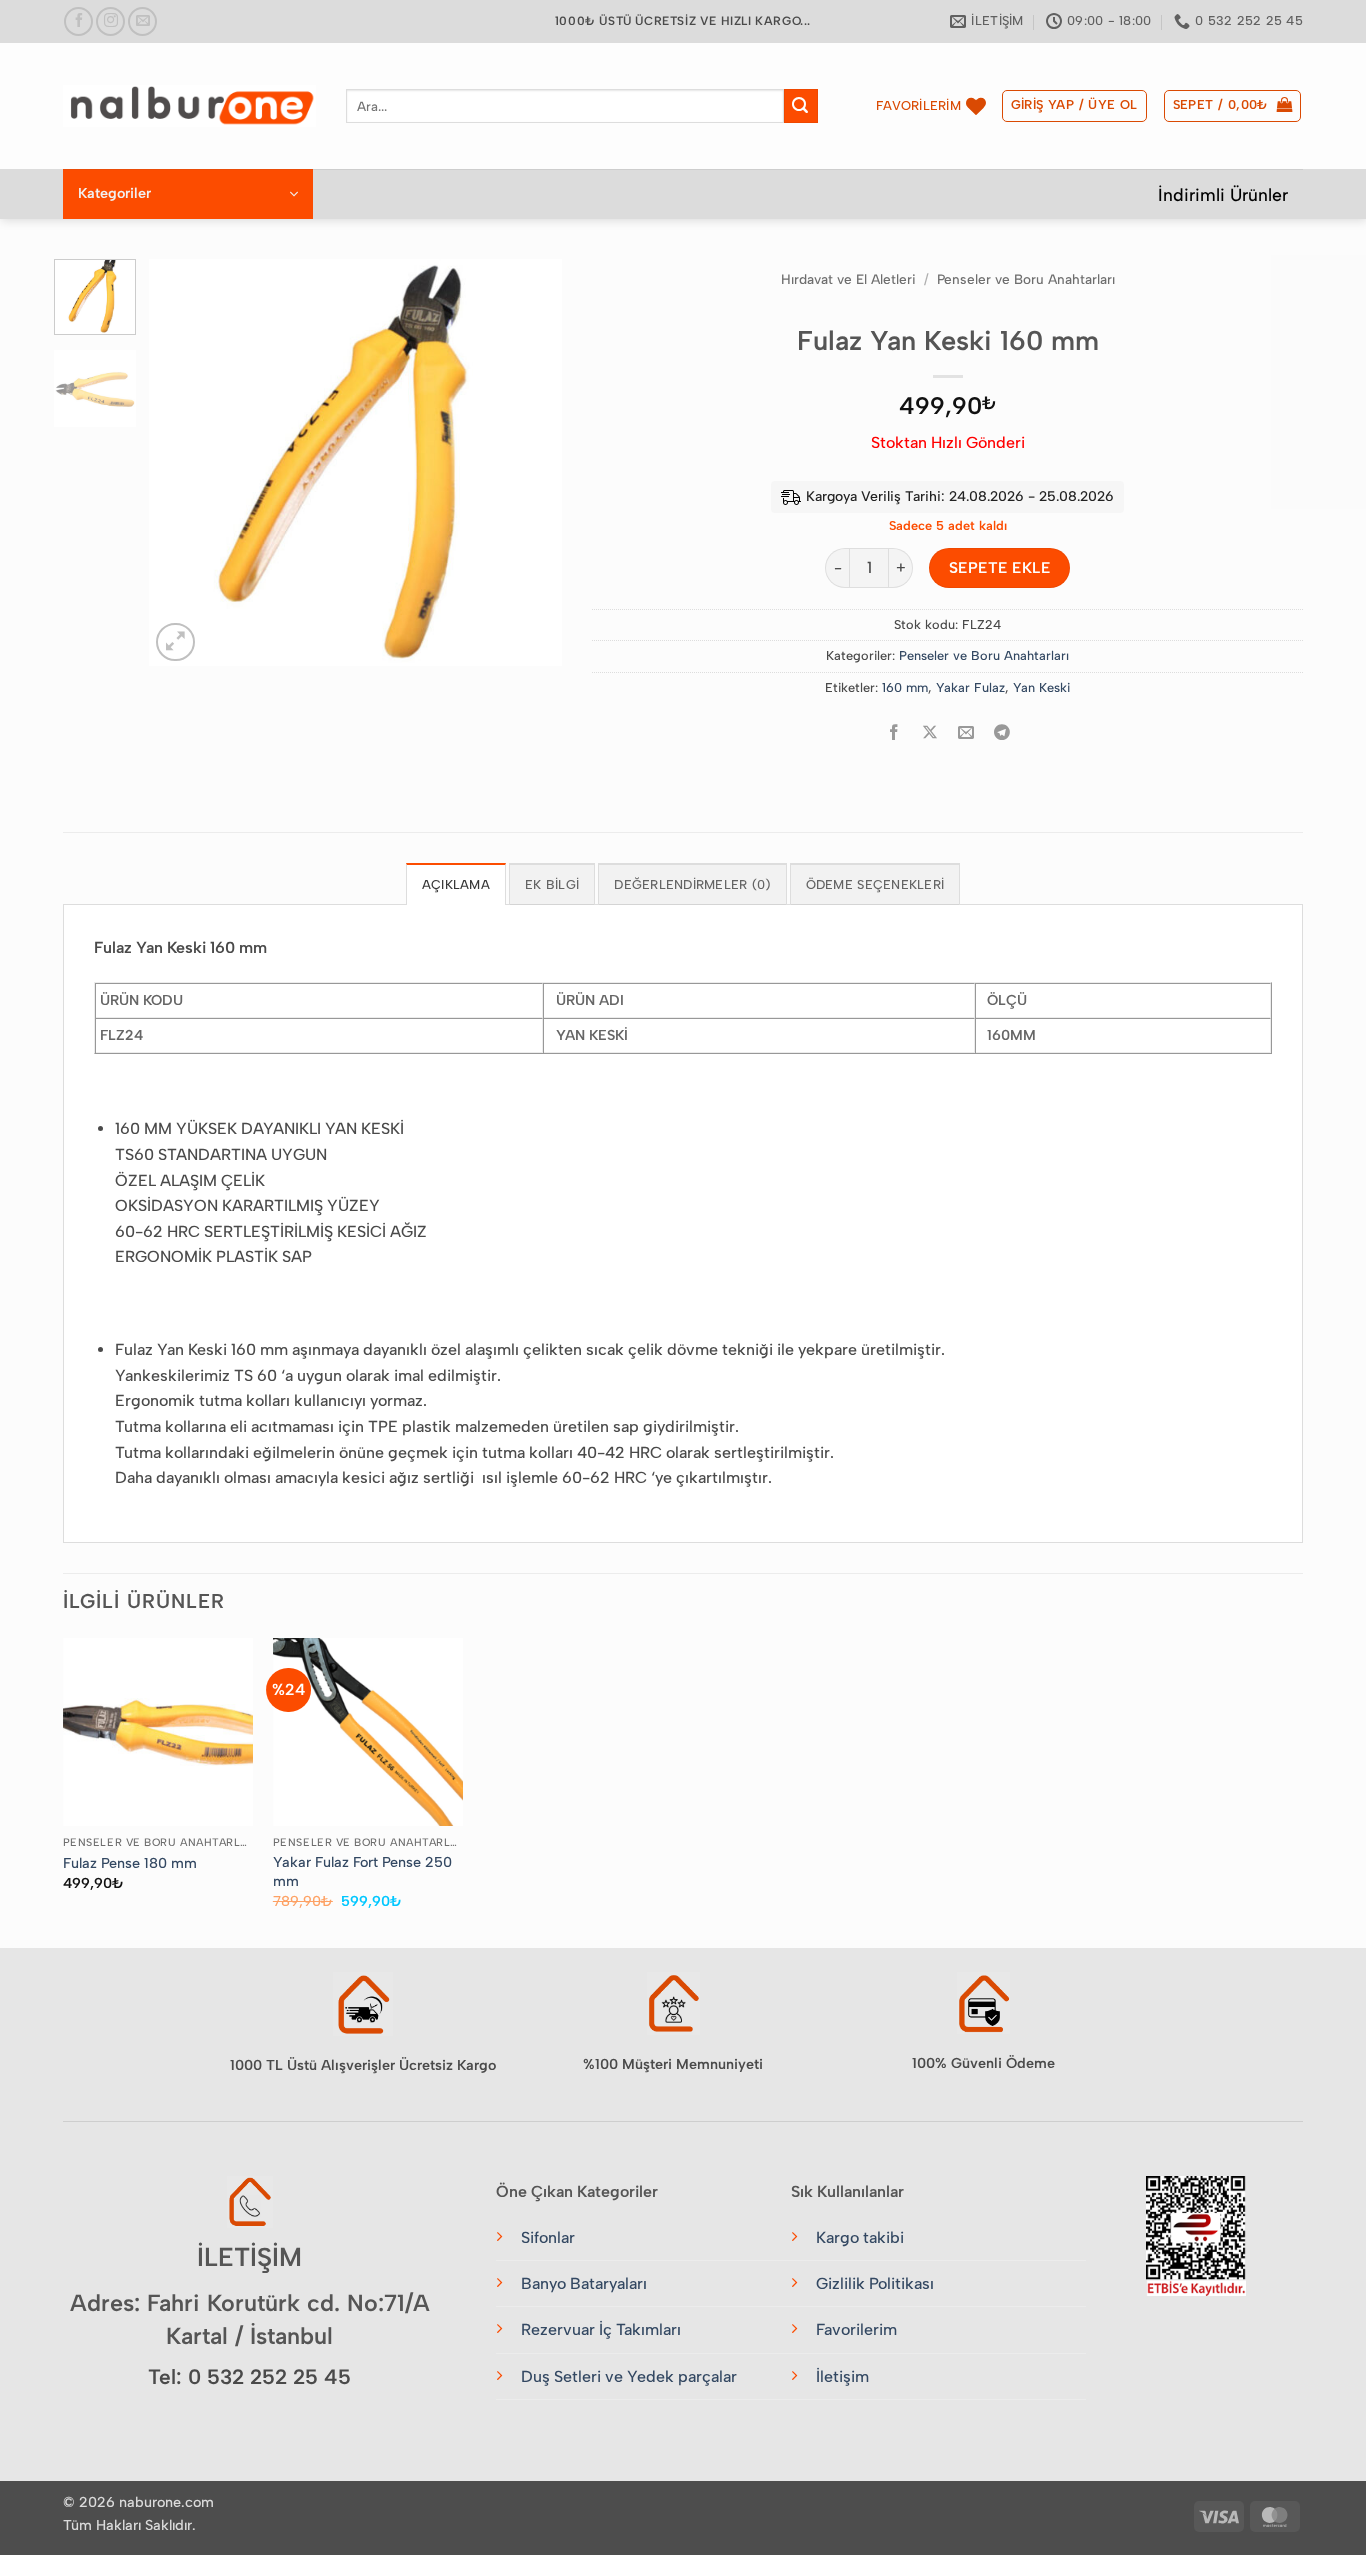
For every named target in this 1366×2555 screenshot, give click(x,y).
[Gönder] (801, 106)
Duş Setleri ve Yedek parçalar (629, 2376)
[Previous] (183, 462)
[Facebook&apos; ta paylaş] (894, 732)
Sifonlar (548, 2237)
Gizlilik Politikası (875, 2283)
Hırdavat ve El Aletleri (848, 279)
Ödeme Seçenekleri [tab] (875, 884)
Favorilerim (856, 2329)
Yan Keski (1041, 687)
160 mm (905, 687)
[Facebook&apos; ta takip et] (78, 21)
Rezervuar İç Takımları (601, 2329)
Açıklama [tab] (456, 884)
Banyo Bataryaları (584, 2283)
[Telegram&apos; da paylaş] (1002, 732)
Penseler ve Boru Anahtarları (1026, 279)
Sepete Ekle (999, 567)
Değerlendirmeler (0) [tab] (692, 884)
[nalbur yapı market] (189, 106)
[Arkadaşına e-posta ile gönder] (966, 732)
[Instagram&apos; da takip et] (110, 21)
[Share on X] (930, 732)
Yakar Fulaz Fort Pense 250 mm (362, 1871)
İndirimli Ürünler (1223, 194)
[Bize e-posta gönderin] (142, 21)
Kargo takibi (860, 2237)
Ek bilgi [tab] (552, 884)
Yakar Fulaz (970, 687)
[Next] (529, 462)
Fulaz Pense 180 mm (130, 1863)
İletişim (842, 2376)
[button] (1074, 106)
